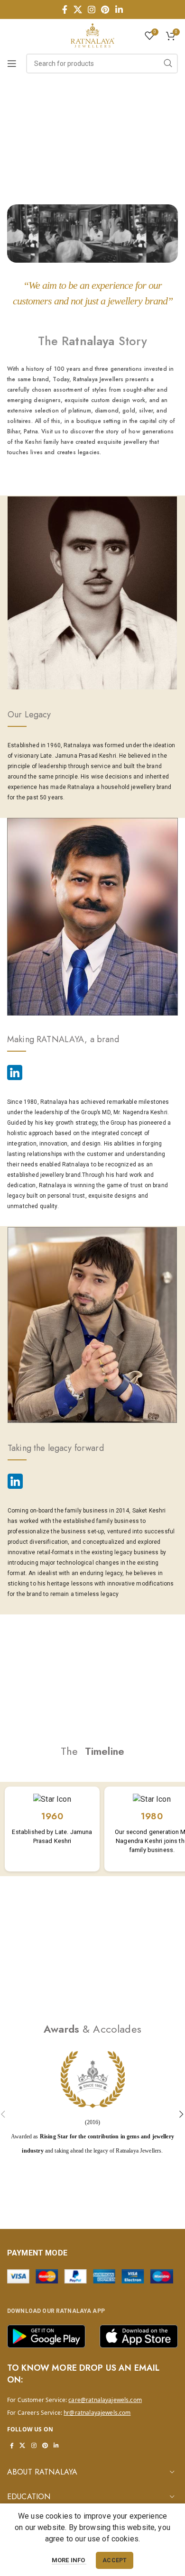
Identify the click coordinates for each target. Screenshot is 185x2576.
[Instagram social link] (92, 9)
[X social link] (78, 9)
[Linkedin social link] (119, 9)
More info (69, 2560)
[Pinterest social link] (105, 9)
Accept (115, 2560)
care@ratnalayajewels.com (105, 2400)
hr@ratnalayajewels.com (97, 2413)
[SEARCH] (168, 64)
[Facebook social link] (65, 9)
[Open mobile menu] (12, 64)
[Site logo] (92, 35)
